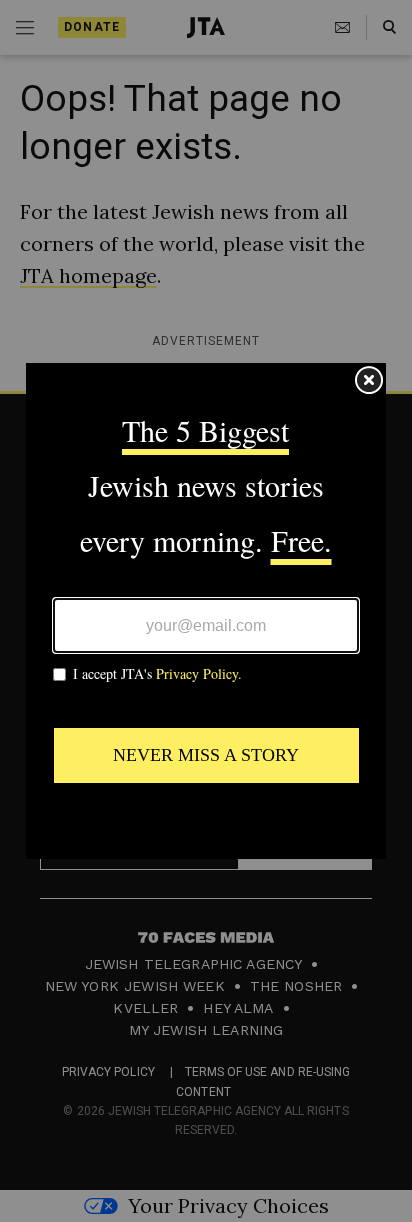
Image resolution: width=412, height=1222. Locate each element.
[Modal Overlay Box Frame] (206, 611)
